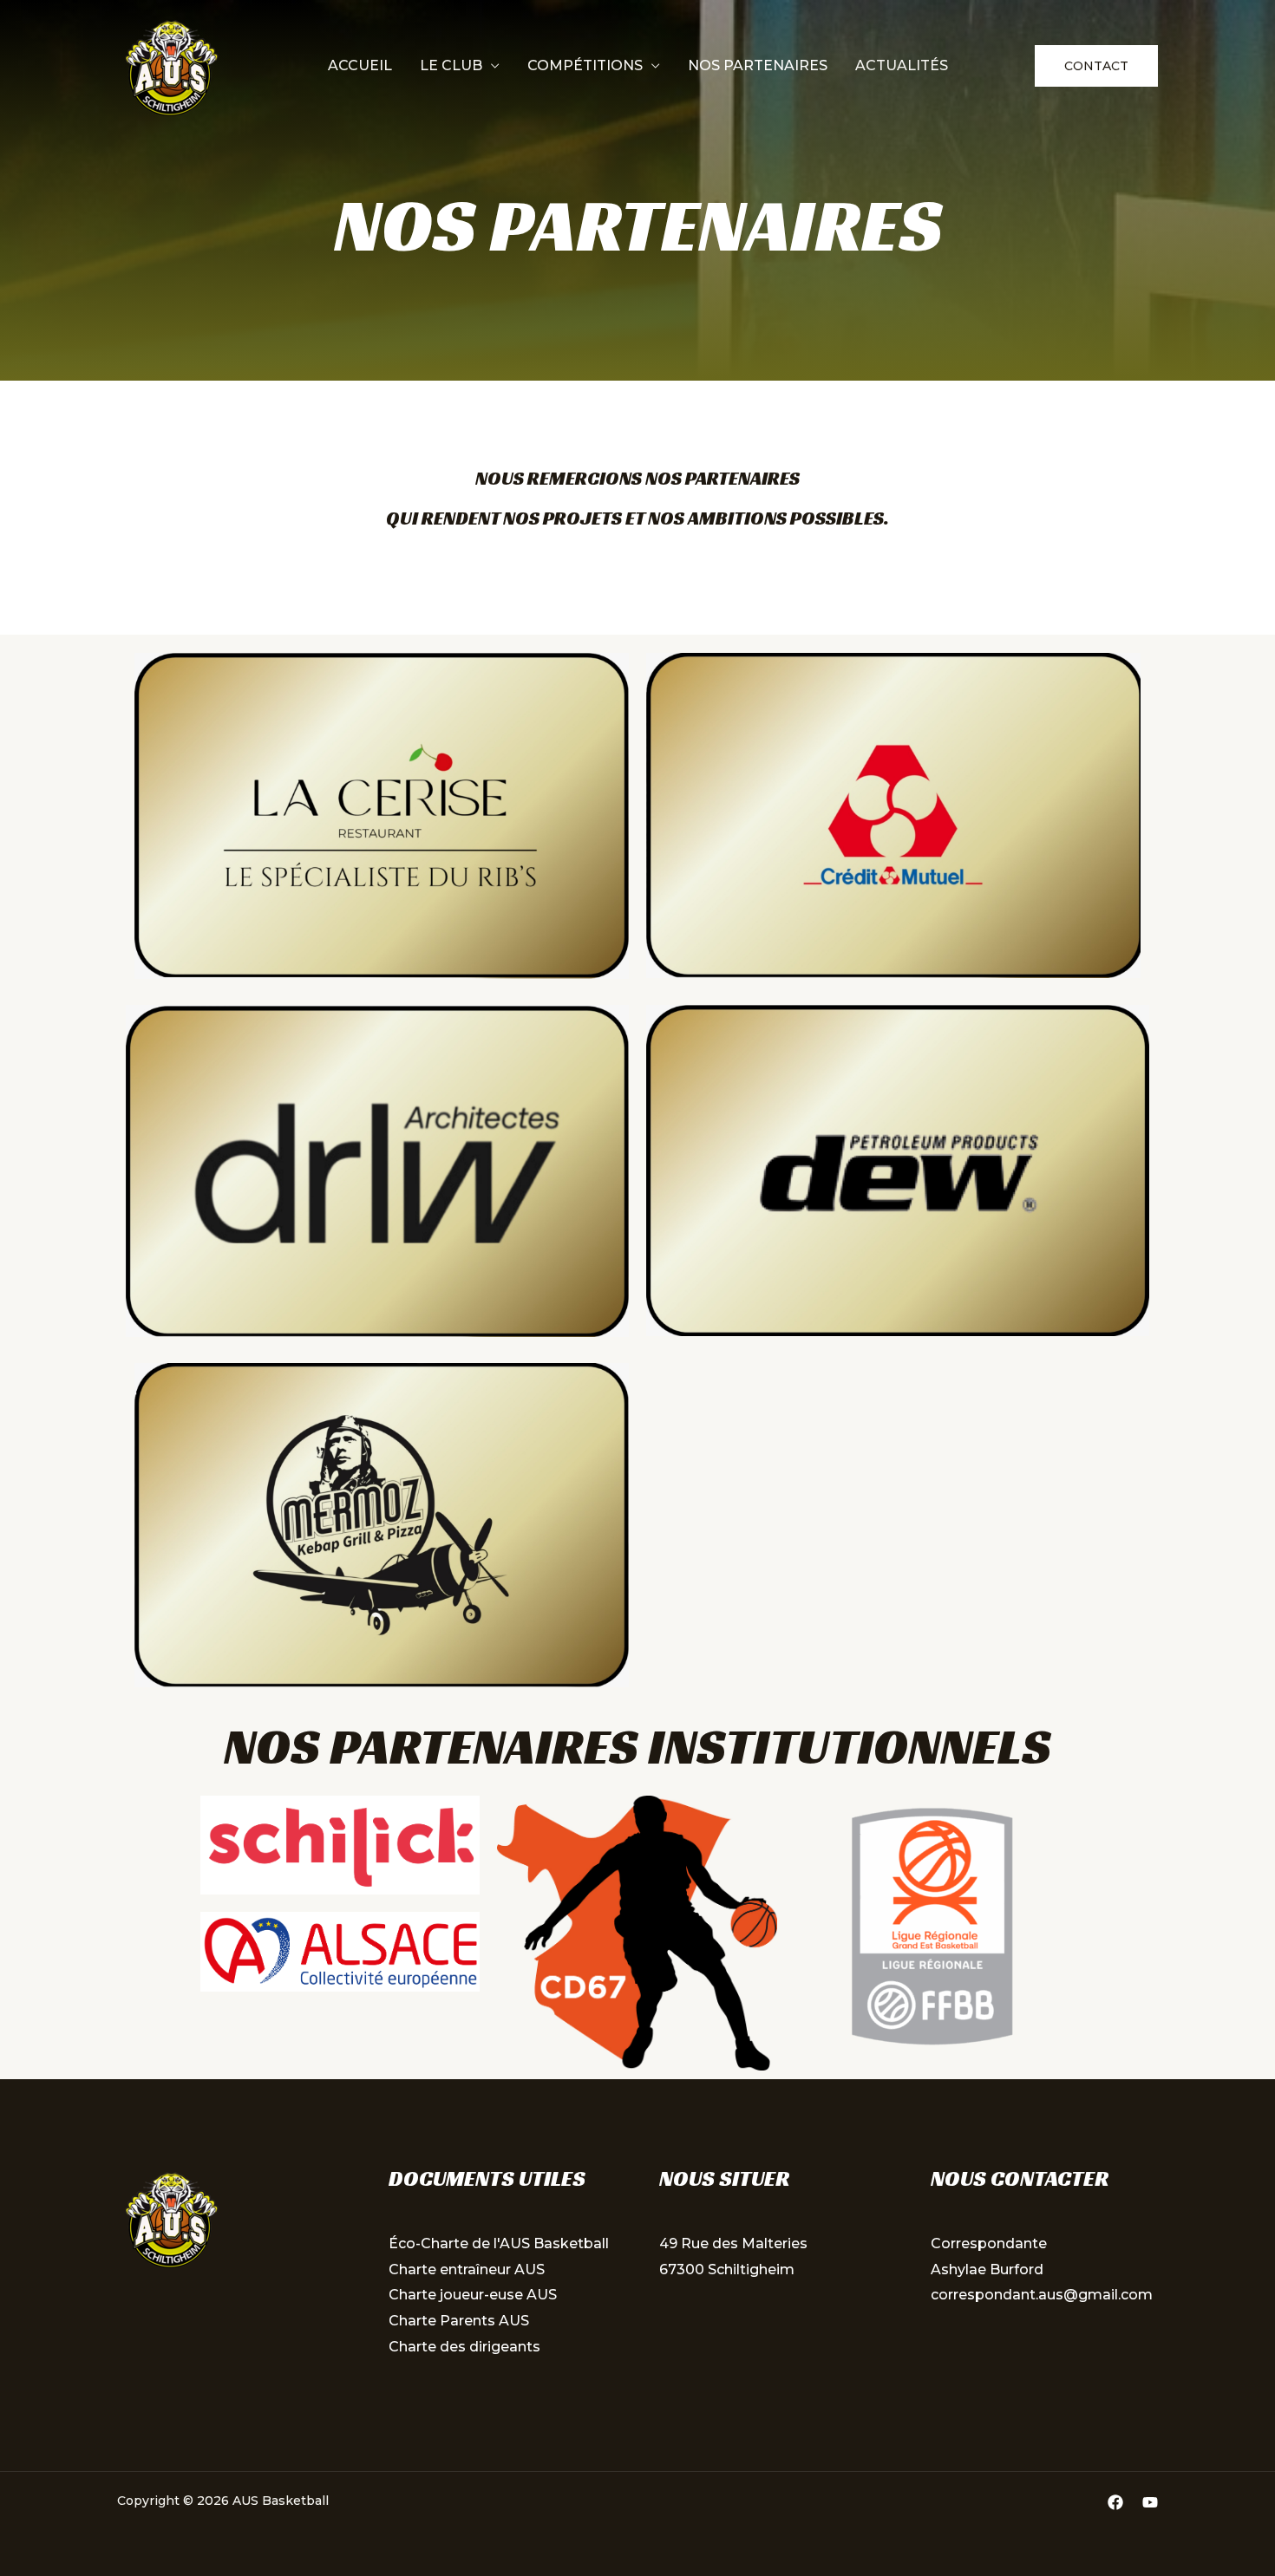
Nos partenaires (758, 65)
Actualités (902, 65)
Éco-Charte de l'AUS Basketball (499, 2243)
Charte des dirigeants (464, 2347)
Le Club (451, 65)
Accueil (360, 65)
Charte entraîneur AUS (467, 2269)
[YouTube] (1150, 2502)
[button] (1096, 66)
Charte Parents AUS (459, 2321)
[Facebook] (1115, 2502)
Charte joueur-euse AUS (473, 2295)
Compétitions (585, 65)
